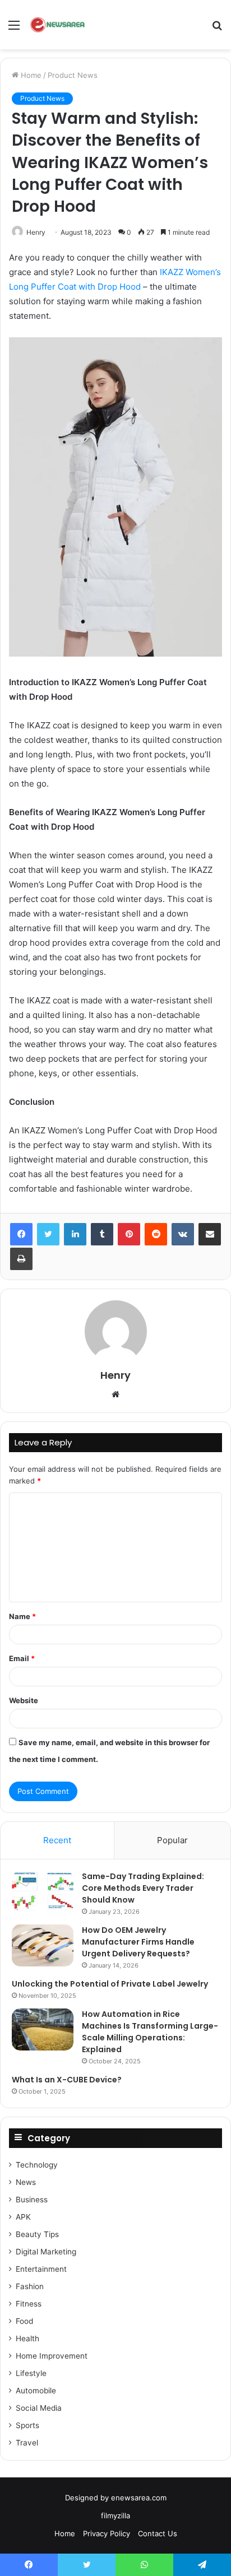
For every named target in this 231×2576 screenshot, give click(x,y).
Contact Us (158, 2533)
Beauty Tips (37, 2234)
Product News (73, 75)
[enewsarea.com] (58, 25)
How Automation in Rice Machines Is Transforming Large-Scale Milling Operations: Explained (150, 2032)
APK (23, 2217)
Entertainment (41, 2269)
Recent (57, 1840)
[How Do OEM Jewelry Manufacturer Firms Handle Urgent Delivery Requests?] (43, 1945)
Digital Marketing (46, 2252)
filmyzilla (115, 2515)
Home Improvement (52, 2356)
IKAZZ (172, 272)
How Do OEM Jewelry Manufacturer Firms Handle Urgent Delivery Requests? (138, 1942)
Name (22, 1616)
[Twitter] (48, 1234)
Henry (36, 232)
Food (24, 2321)
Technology (37, 2165)
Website (24, 1700)
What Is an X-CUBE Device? (67, 2080)
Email (22, 1658)
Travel (27, 2443)
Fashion (30, 2286)
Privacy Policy (107, 2533)
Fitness (29, 2304)
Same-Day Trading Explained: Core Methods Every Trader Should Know (143, 1888)
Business (32, 2200)
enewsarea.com (139, 2498)
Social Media (39, 2408)
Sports (27, 2425)
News (26, 2182)
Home (30, 75)
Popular (172, 1840)
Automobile (36, 2391)
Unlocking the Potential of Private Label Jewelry (110, 1984)
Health (27, 2338)
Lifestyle (31, 2373)
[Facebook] (21, 1234)
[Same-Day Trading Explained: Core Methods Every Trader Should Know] (43, 1892)
